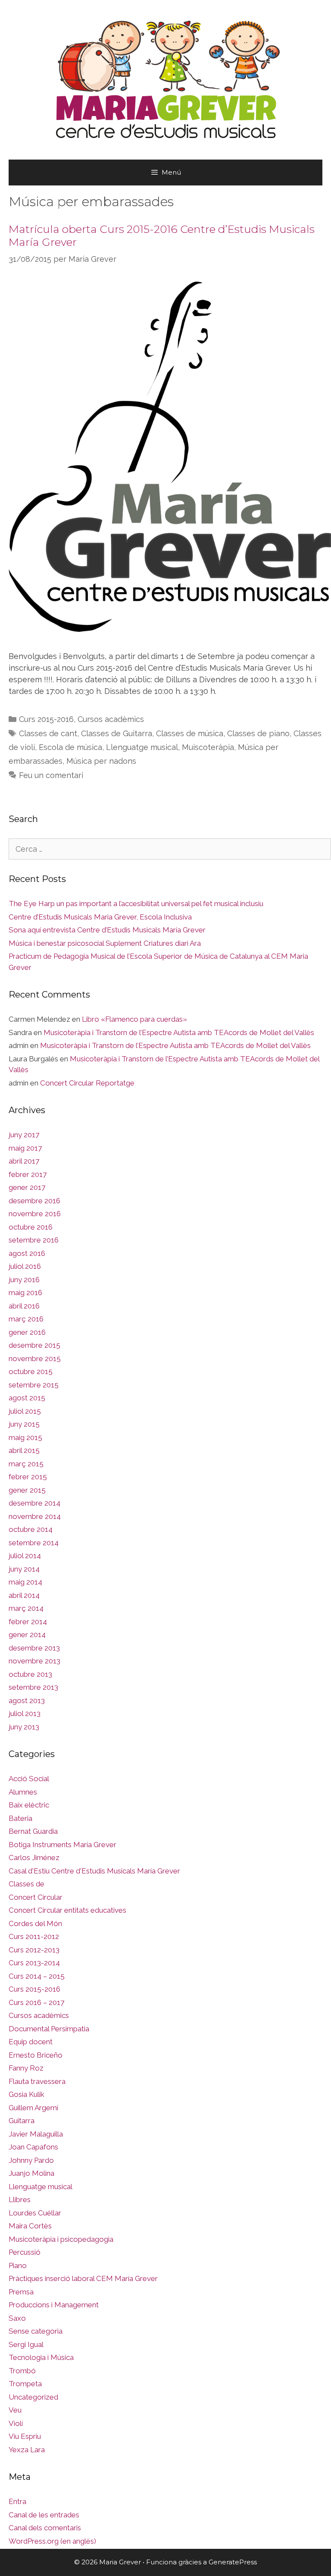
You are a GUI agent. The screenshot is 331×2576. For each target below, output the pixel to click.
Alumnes (23, 1792)
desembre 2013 (34, 1648)
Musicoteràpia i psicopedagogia (61, 2239)
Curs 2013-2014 (34, 1963)
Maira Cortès (30, 2226)
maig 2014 (25, 1582)
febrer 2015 (28, 1477)
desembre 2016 (34, 1201)
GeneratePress (233, 2562)
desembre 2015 (34, 1345)
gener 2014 (27, 1635)
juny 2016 (24, 1280)
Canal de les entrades (44, 2515)
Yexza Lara (27, 2450)
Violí (16, 2423)
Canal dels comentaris (45, 2528)
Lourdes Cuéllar (35, 2213)
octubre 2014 (31, 1529)
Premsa (21, 2292)
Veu (15, 2410)
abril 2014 (24, 1595)
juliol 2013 (25, 1713)
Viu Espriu (25, 2436)
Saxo (17, 2318)
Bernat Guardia (33, 1831)
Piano (18, 2265)
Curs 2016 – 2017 (36, 2002)
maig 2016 (25, 1293)
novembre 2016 (35, 1214)
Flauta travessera (37, 2081)
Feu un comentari (51, 775)
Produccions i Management (54, 2305)
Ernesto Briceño (36, 2055)
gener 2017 (27, 1187)
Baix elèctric (29, 1805)
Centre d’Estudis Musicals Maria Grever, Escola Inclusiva (100, 917)
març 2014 (26, 1608)
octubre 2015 (31, 1371)
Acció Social (29, 1779)
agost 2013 (27, 1701)
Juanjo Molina (31, 2173)
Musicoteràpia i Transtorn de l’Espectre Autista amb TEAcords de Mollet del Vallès (179, 1032)
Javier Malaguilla (36, 2134)
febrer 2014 (28, 1622)
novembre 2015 (35, 1359)
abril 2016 (24, 1306)
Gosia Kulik (27, 2094)
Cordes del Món (35, 1923)
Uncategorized (33, 2397)
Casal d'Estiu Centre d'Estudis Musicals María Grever (94, 1871)
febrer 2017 (28, 1174)
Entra (17, 2501)
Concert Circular (36, 1897)
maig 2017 (25, 1148)
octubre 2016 (31, 1227)
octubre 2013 (30, 1674)
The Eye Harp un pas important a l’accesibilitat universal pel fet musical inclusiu (136, 904)
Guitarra (22, 2121)
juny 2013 (24, 1727)
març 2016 (26, 1319)
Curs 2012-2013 (34, 1950)
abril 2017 (24, 1161)
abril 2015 (24, 1450)
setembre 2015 (34, 1385)
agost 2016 (27, 1253)
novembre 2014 (35, 1516)
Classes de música (190, 733)
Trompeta (25, 2384)
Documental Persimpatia (49, 2029)
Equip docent (31, 2042)
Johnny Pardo (31, 2160)
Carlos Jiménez (34, 1857)
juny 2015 (24, 1424)
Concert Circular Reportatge (87, 1083)
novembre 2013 (34, 1661)
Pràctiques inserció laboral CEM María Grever (83, 2278)
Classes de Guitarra (117, 733)
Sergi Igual (26, 2344)
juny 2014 (24, 1569)
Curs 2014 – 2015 (37, 1976)
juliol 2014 (25, 1556)
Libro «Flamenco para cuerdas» (134, 1019)
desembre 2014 (34, 1503)
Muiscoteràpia (208, 747)
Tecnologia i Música (41, 2357)
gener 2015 (27, 1490)
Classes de (27, 1884)
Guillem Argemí (33, 2108)
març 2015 (26, 1464)
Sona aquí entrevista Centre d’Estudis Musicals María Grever (107, 930)
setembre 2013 (33, 1687)
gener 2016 (27, 1332)
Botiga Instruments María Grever (62, 1845)
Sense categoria (36, 2331)
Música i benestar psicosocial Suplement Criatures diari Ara (105, 943)
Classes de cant (48, 733)
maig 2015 (25, 1437)
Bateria (20, 1818)
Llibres (20, 2199)
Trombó (22, 2371)
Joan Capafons (33, 2147)
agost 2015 (27, 1398)
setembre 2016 (34, 1240)
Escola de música (70, 747)
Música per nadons (101, 761)
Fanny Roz (26, 2068)
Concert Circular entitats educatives (67, 1910)
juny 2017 (24, 1135)
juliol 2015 (25, 1411)
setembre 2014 (34, 1543)
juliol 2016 (25, 1266)
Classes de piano (258, 733)
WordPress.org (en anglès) (52, 2541)
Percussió (25, 2252)
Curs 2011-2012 (34, 1936)
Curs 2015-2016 (46, 719)
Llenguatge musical (142, 747)
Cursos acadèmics (111, 719)
